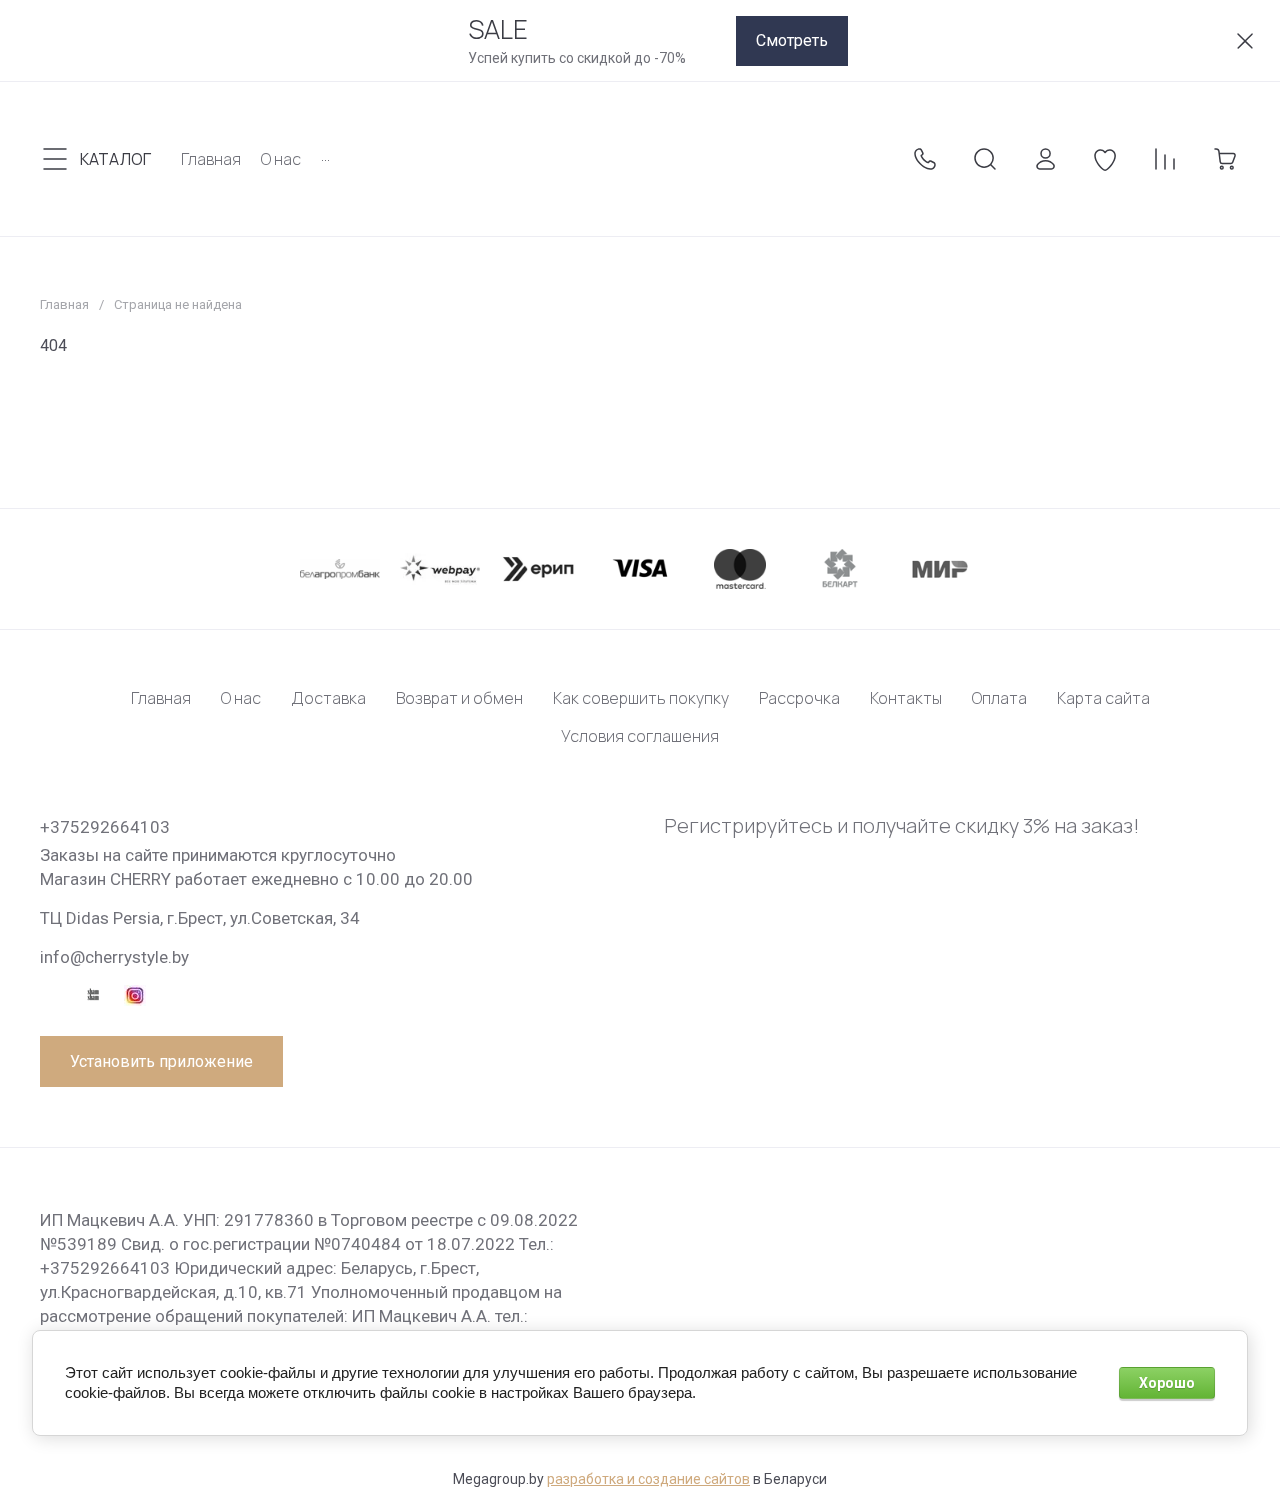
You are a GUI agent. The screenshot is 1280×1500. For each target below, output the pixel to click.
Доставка (328, 698)
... (325, 155)
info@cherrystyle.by (114, 957)
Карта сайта (1103, 698)
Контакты (906, 698)
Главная (64, 304)
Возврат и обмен (459, 698)
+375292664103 (105, 827)
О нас (241, 698)
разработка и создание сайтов (648, 1479)
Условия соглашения (640, 736)
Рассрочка (799, 698)
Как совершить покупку (641, 698)
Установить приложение (161, 1061)
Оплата (999, 698)
